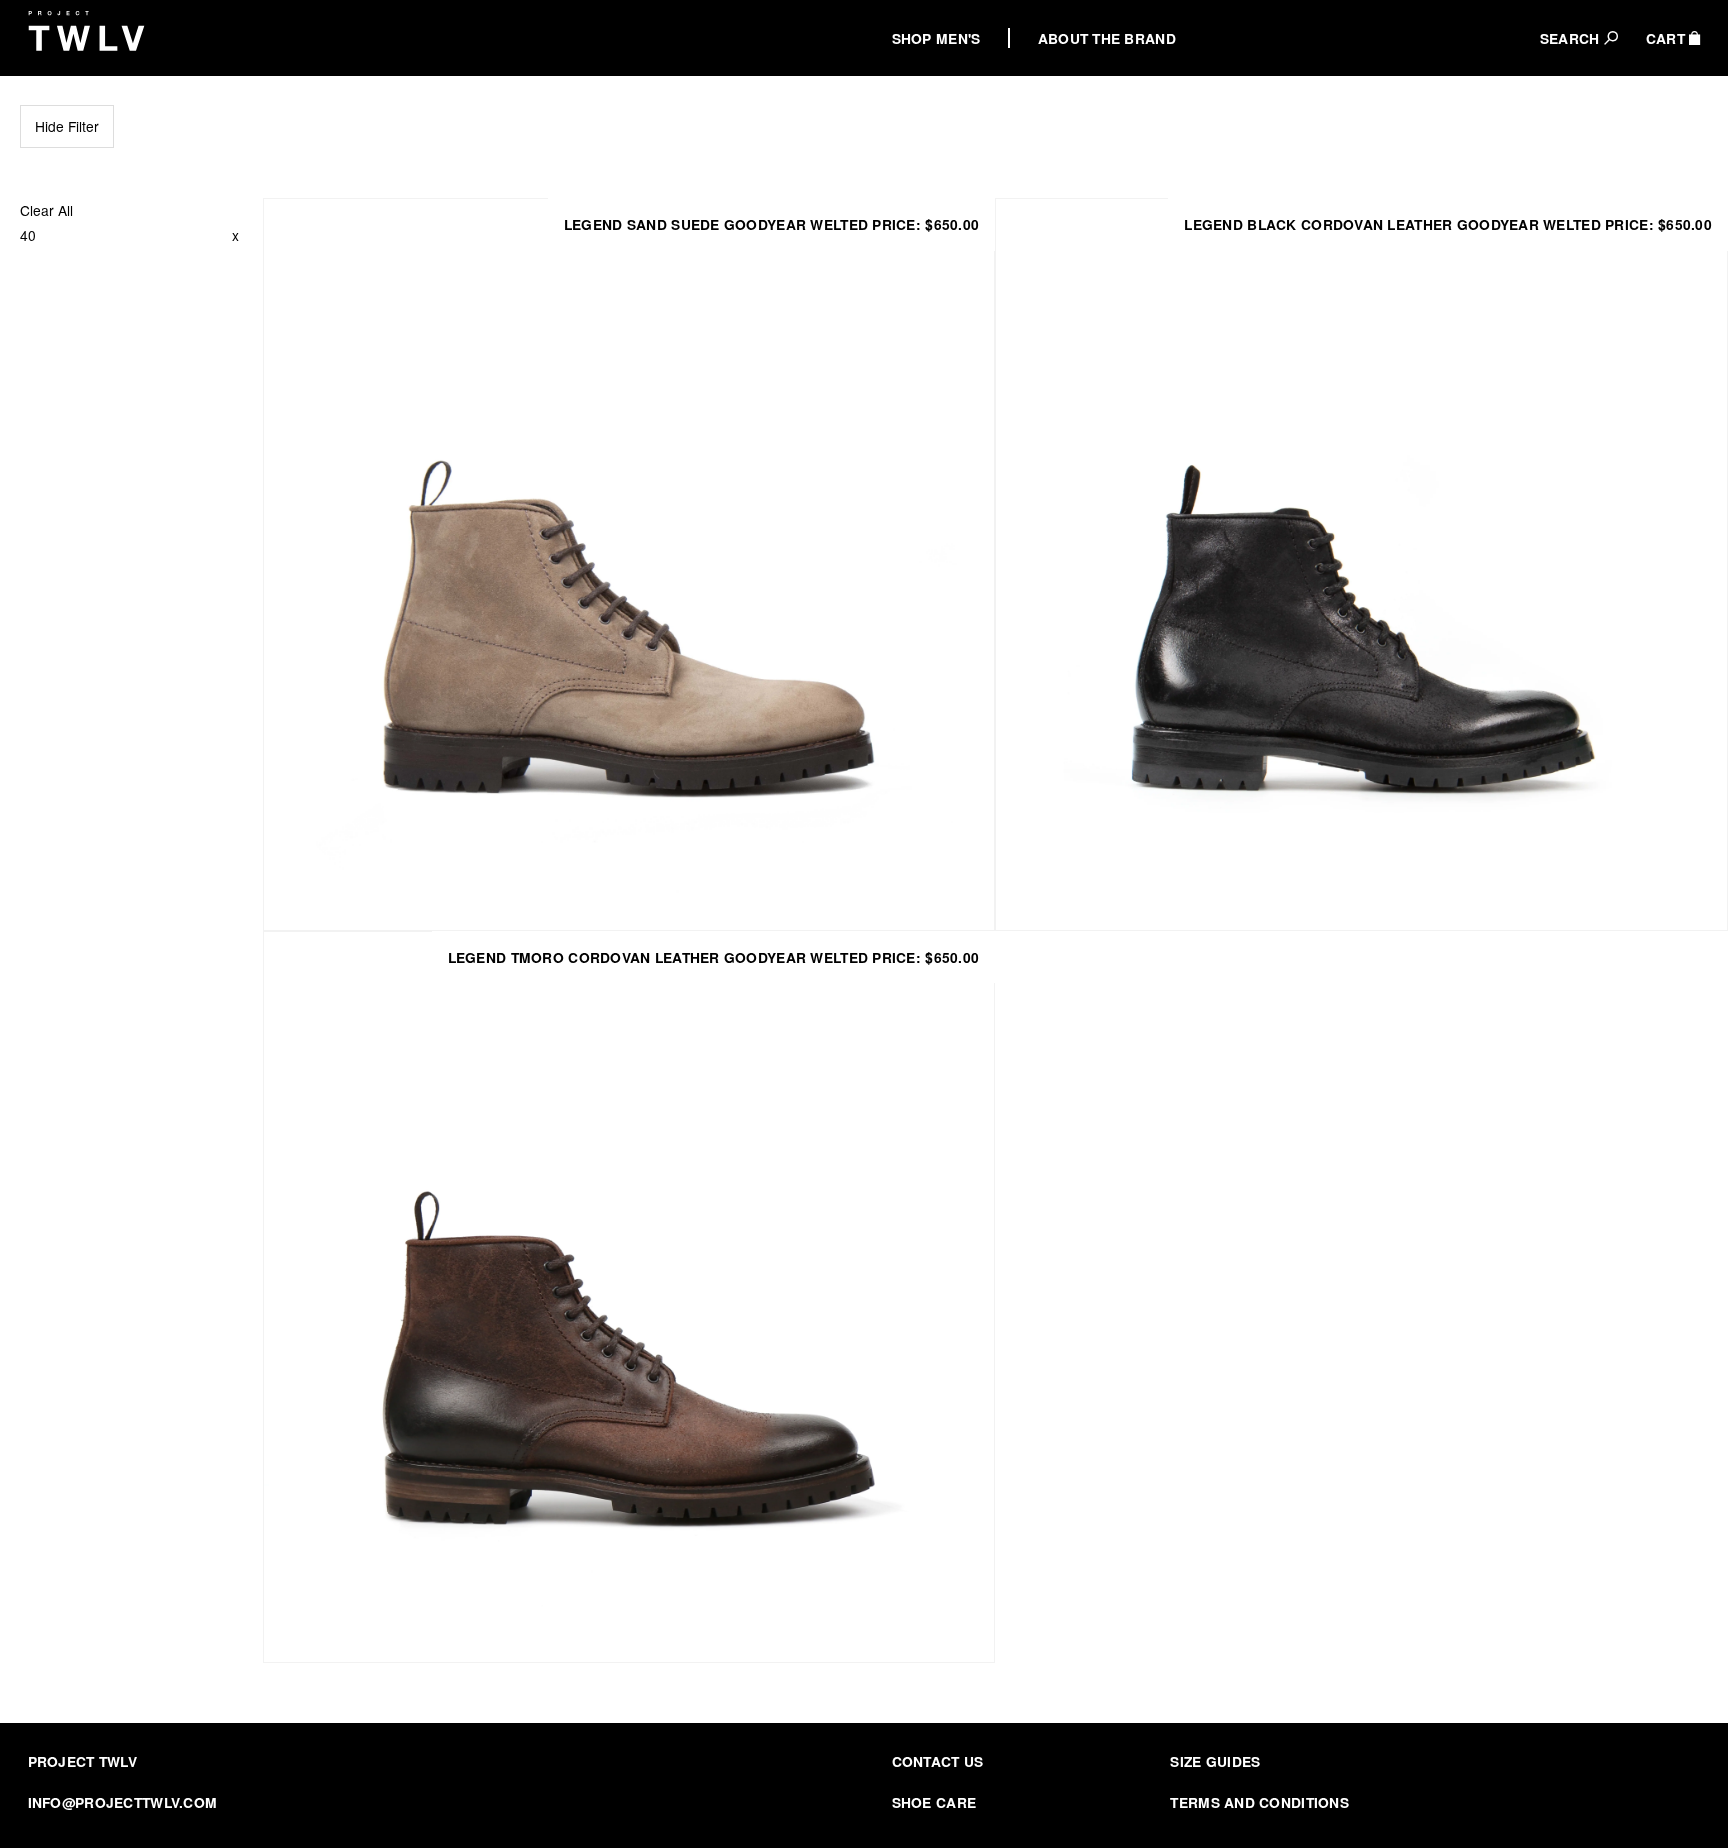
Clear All (46, 210)
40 (28, 235)
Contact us (938, 1761)
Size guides (1215, 1761)
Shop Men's (936, 38)
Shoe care (934, 1802)
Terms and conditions (1259, 1802)
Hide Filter (67, 126)
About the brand (1107, 38)
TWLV (86, 31)
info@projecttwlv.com (123, 1802)
